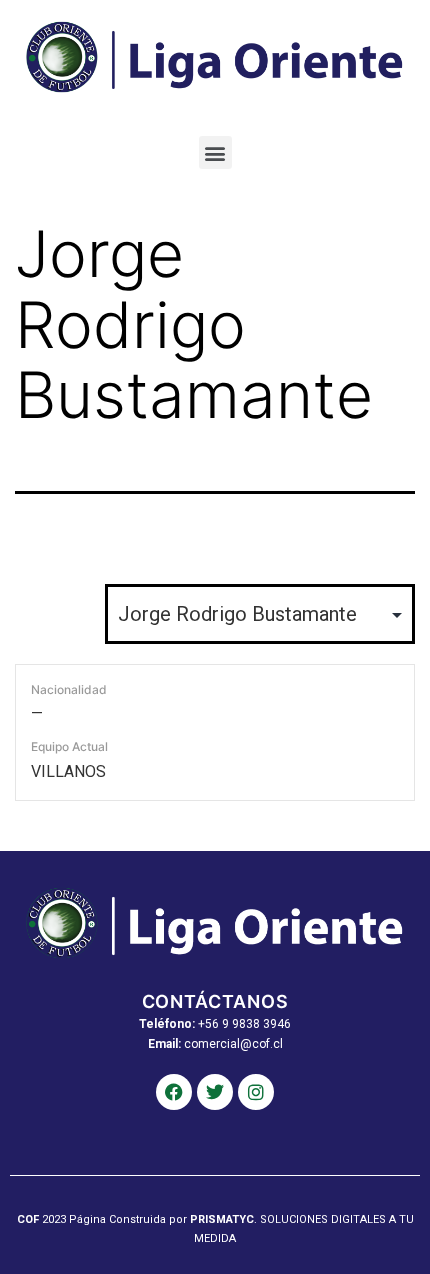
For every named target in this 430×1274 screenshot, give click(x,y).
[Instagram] (256, 1092)
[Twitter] (215, 1092)
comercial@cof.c (232, 1044)
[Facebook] (174, 1092)
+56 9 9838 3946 (244, 1024)
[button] (215, 152)
